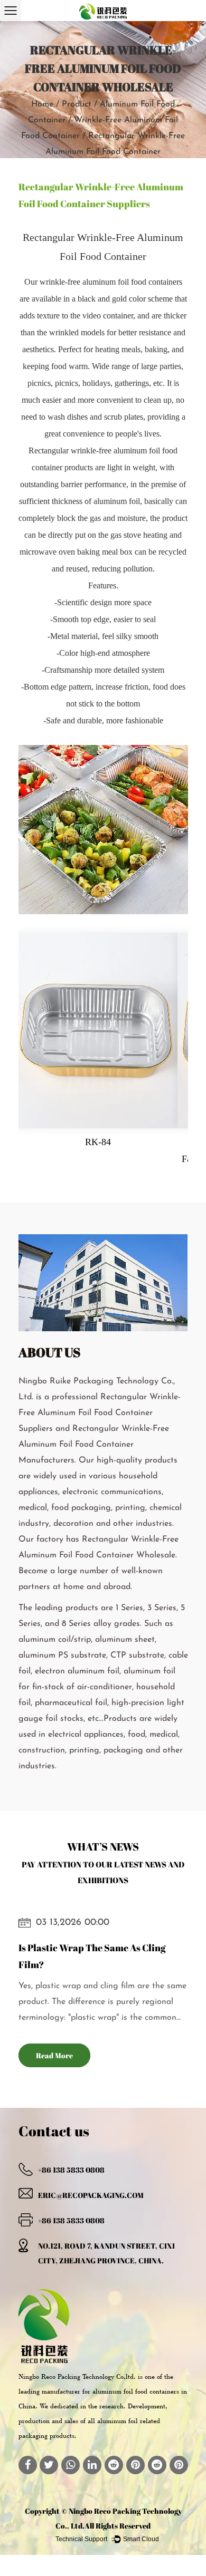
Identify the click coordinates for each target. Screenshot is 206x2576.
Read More (54, 2055)
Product (77, 104)
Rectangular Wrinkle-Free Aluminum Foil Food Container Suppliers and (100, 1413)
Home (42, 104)
